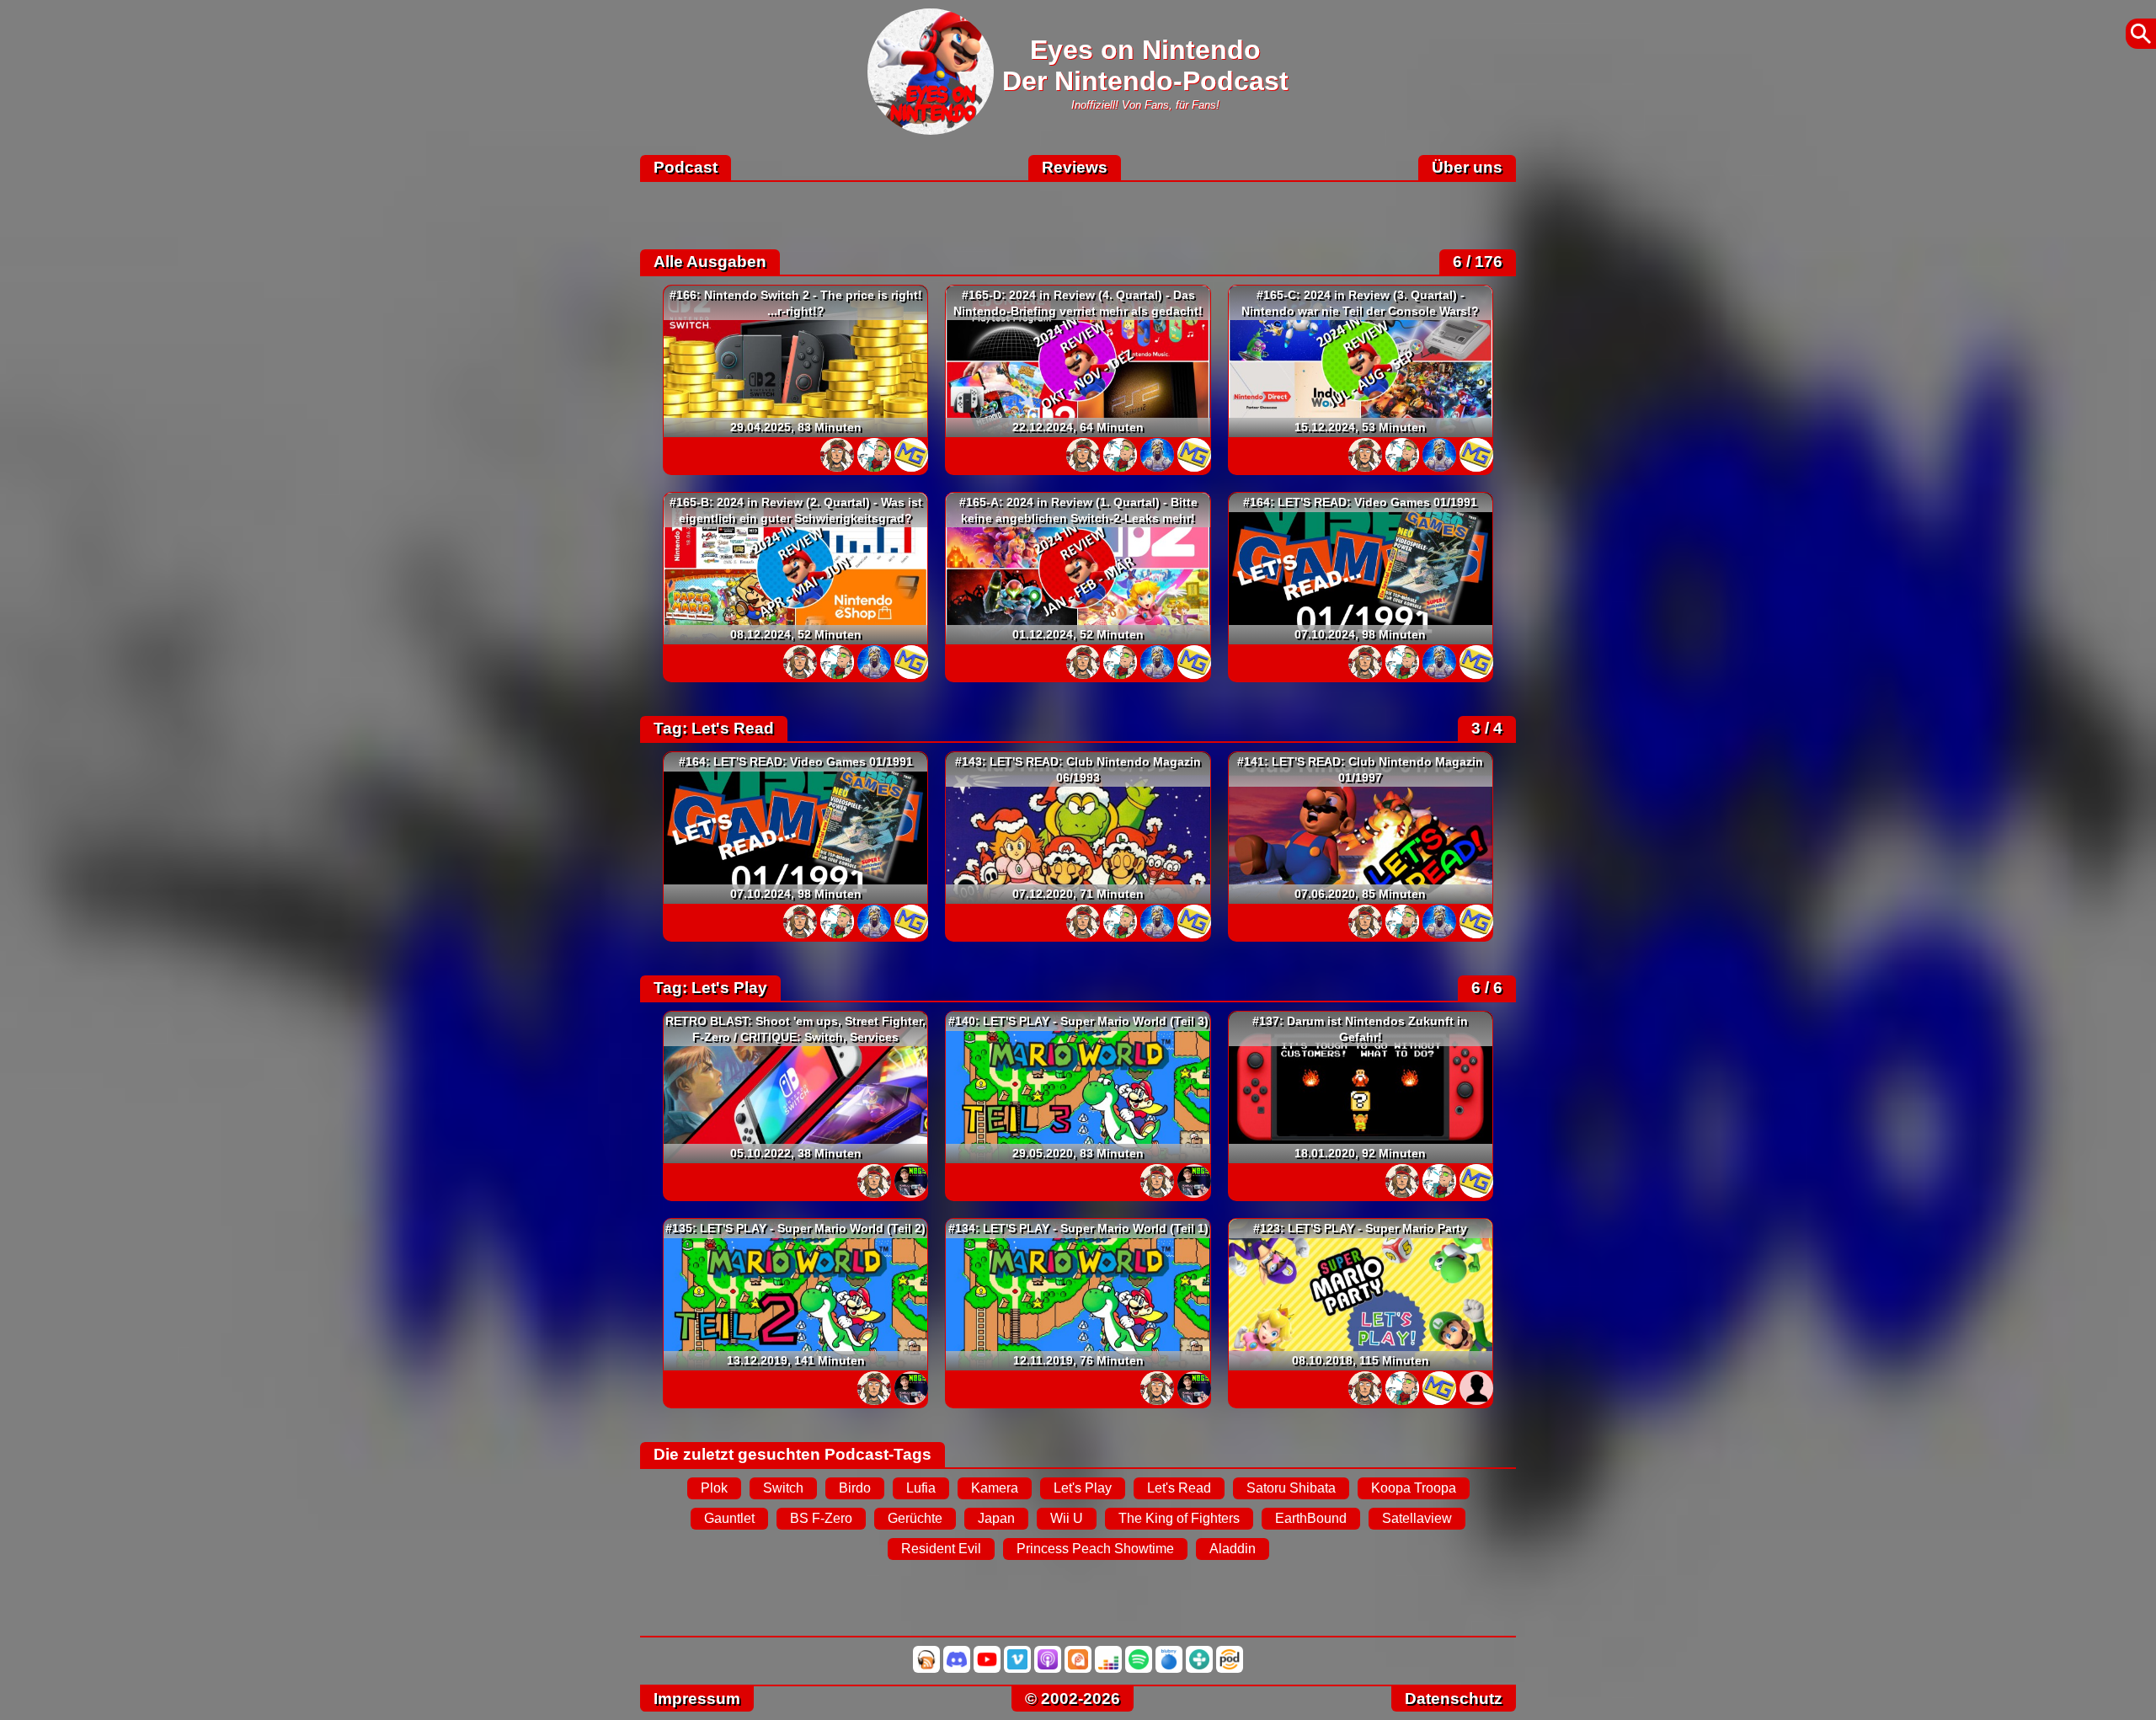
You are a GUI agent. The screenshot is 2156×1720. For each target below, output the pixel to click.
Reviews (1075, 167)
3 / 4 (1487, 728)
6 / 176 (1478, 262)
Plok (714, 1488)
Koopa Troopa (1414, 1488)
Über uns (1467, 167)
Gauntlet (729, 1518)
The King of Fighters (1179, 1518)
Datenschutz (1454, 1699)
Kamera (995, 1488)
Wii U (1067, 1518)
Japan (996, 1518)
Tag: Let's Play (710, 988)
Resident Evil (941, 1549)
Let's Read (1179, 1488)
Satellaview (1417, 1518)
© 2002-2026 (1073, 1699)
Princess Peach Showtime (1095, 1549)
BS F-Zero (821, 1518)
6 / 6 (1487, 988)
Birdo (855, 1488)
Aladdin (1233, 1549)
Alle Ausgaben (710, 262)
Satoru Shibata (1291, 1488)
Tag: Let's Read (714, 728)
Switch (783, 1488)
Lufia (921, 1488)
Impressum (697, 1699)
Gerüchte (915, 1518)
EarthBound (1311, 1518)
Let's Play (1083, 1488)
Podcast (686, 167)
